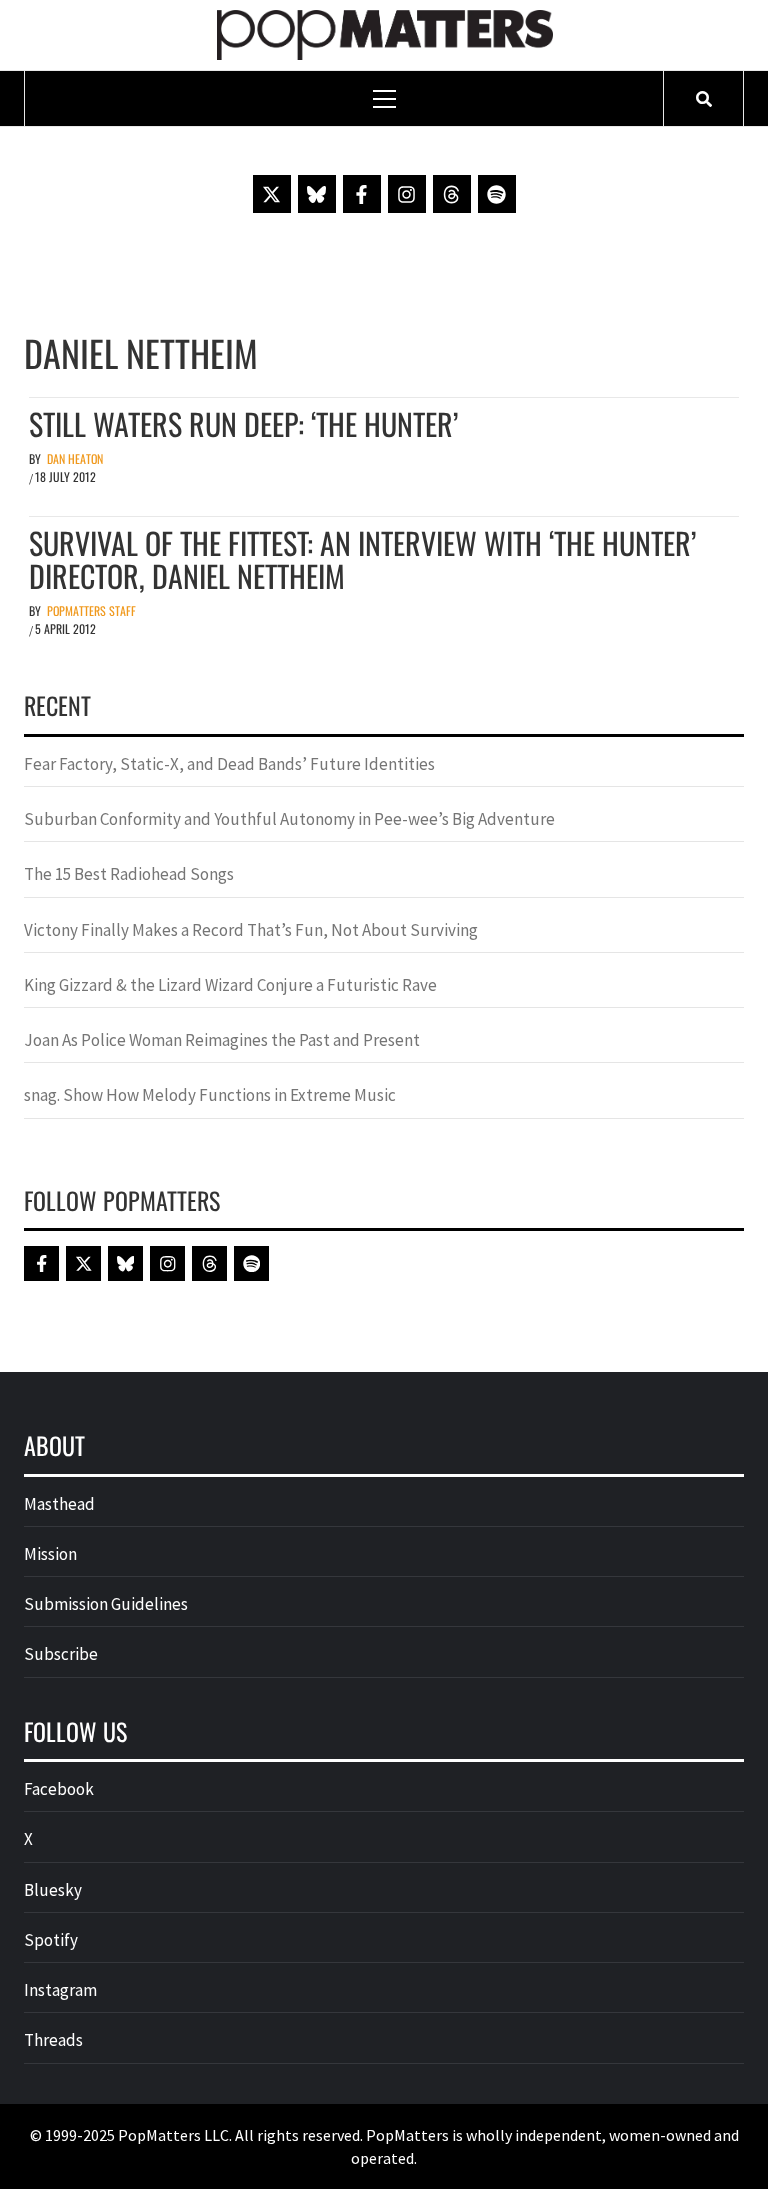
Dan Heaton (75, 458)
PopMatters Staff (91, 610)
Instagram (60, 1990)
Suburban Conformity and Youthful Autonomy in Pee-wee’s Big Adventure (289, 819)
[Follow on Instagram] (407, 194)
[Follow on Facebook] (362, 194)
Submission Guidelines (106, 1604)
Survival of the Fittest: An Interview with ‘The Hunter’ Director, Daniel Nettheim (362, 559)
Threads (53, 2040)
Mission (50, 1554)
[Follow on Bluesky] (317, 194)
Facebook (59, 1789)
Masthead (59, 1504)
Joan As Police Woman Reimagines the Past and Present (222, 1040)
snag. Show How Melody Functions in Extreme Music (210, 1095)
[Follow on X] (272, 194)
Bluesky (53, 1890)
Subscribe (61, 1654)
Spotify (51, 1940)
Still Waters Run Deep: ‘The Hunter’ (243, 423)
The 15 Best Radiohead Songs (129, 874)
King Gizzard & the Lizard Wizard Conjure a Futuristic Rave (230, 985)
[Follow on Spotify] (497, 194)
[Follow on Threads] (452, 194)
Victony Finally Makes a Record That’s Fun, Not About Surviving (251, 930)
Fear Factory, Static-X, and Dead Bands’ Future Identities (229, 764)
